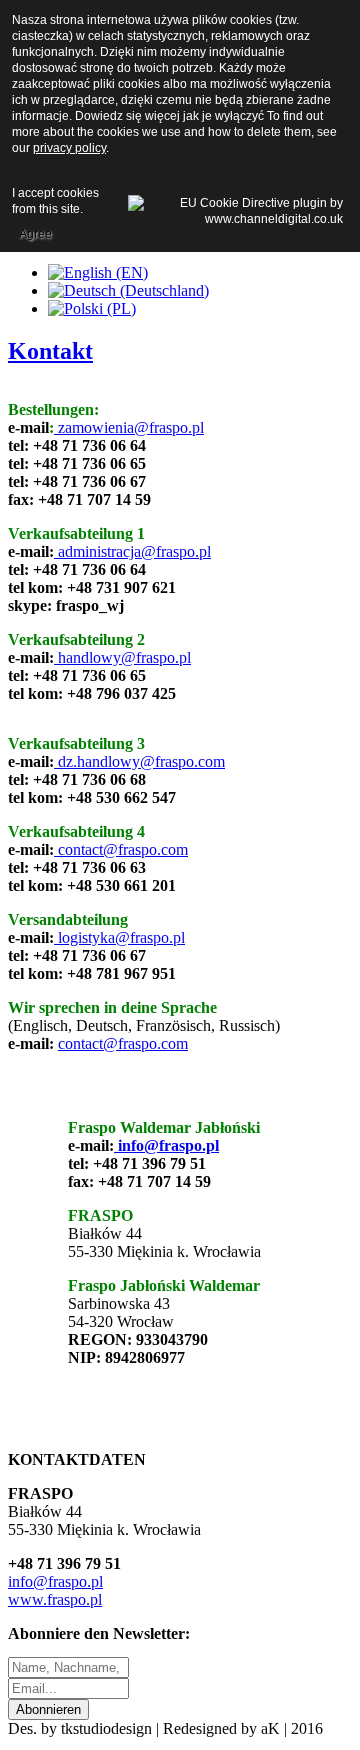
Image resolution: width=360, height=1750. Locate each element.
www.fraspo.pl (55, 1599)
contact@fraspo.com (123, 849)
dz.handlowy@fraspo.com (141, 761)
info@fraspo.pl (166, 1145)
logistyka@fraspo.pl (121, 937)
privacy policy (69, 148)
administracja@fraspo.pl (134, 551)
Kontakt (50, 351)
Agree (35, 234)
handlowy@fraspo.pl (124, 657)
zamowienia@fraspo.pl (129, 427)
